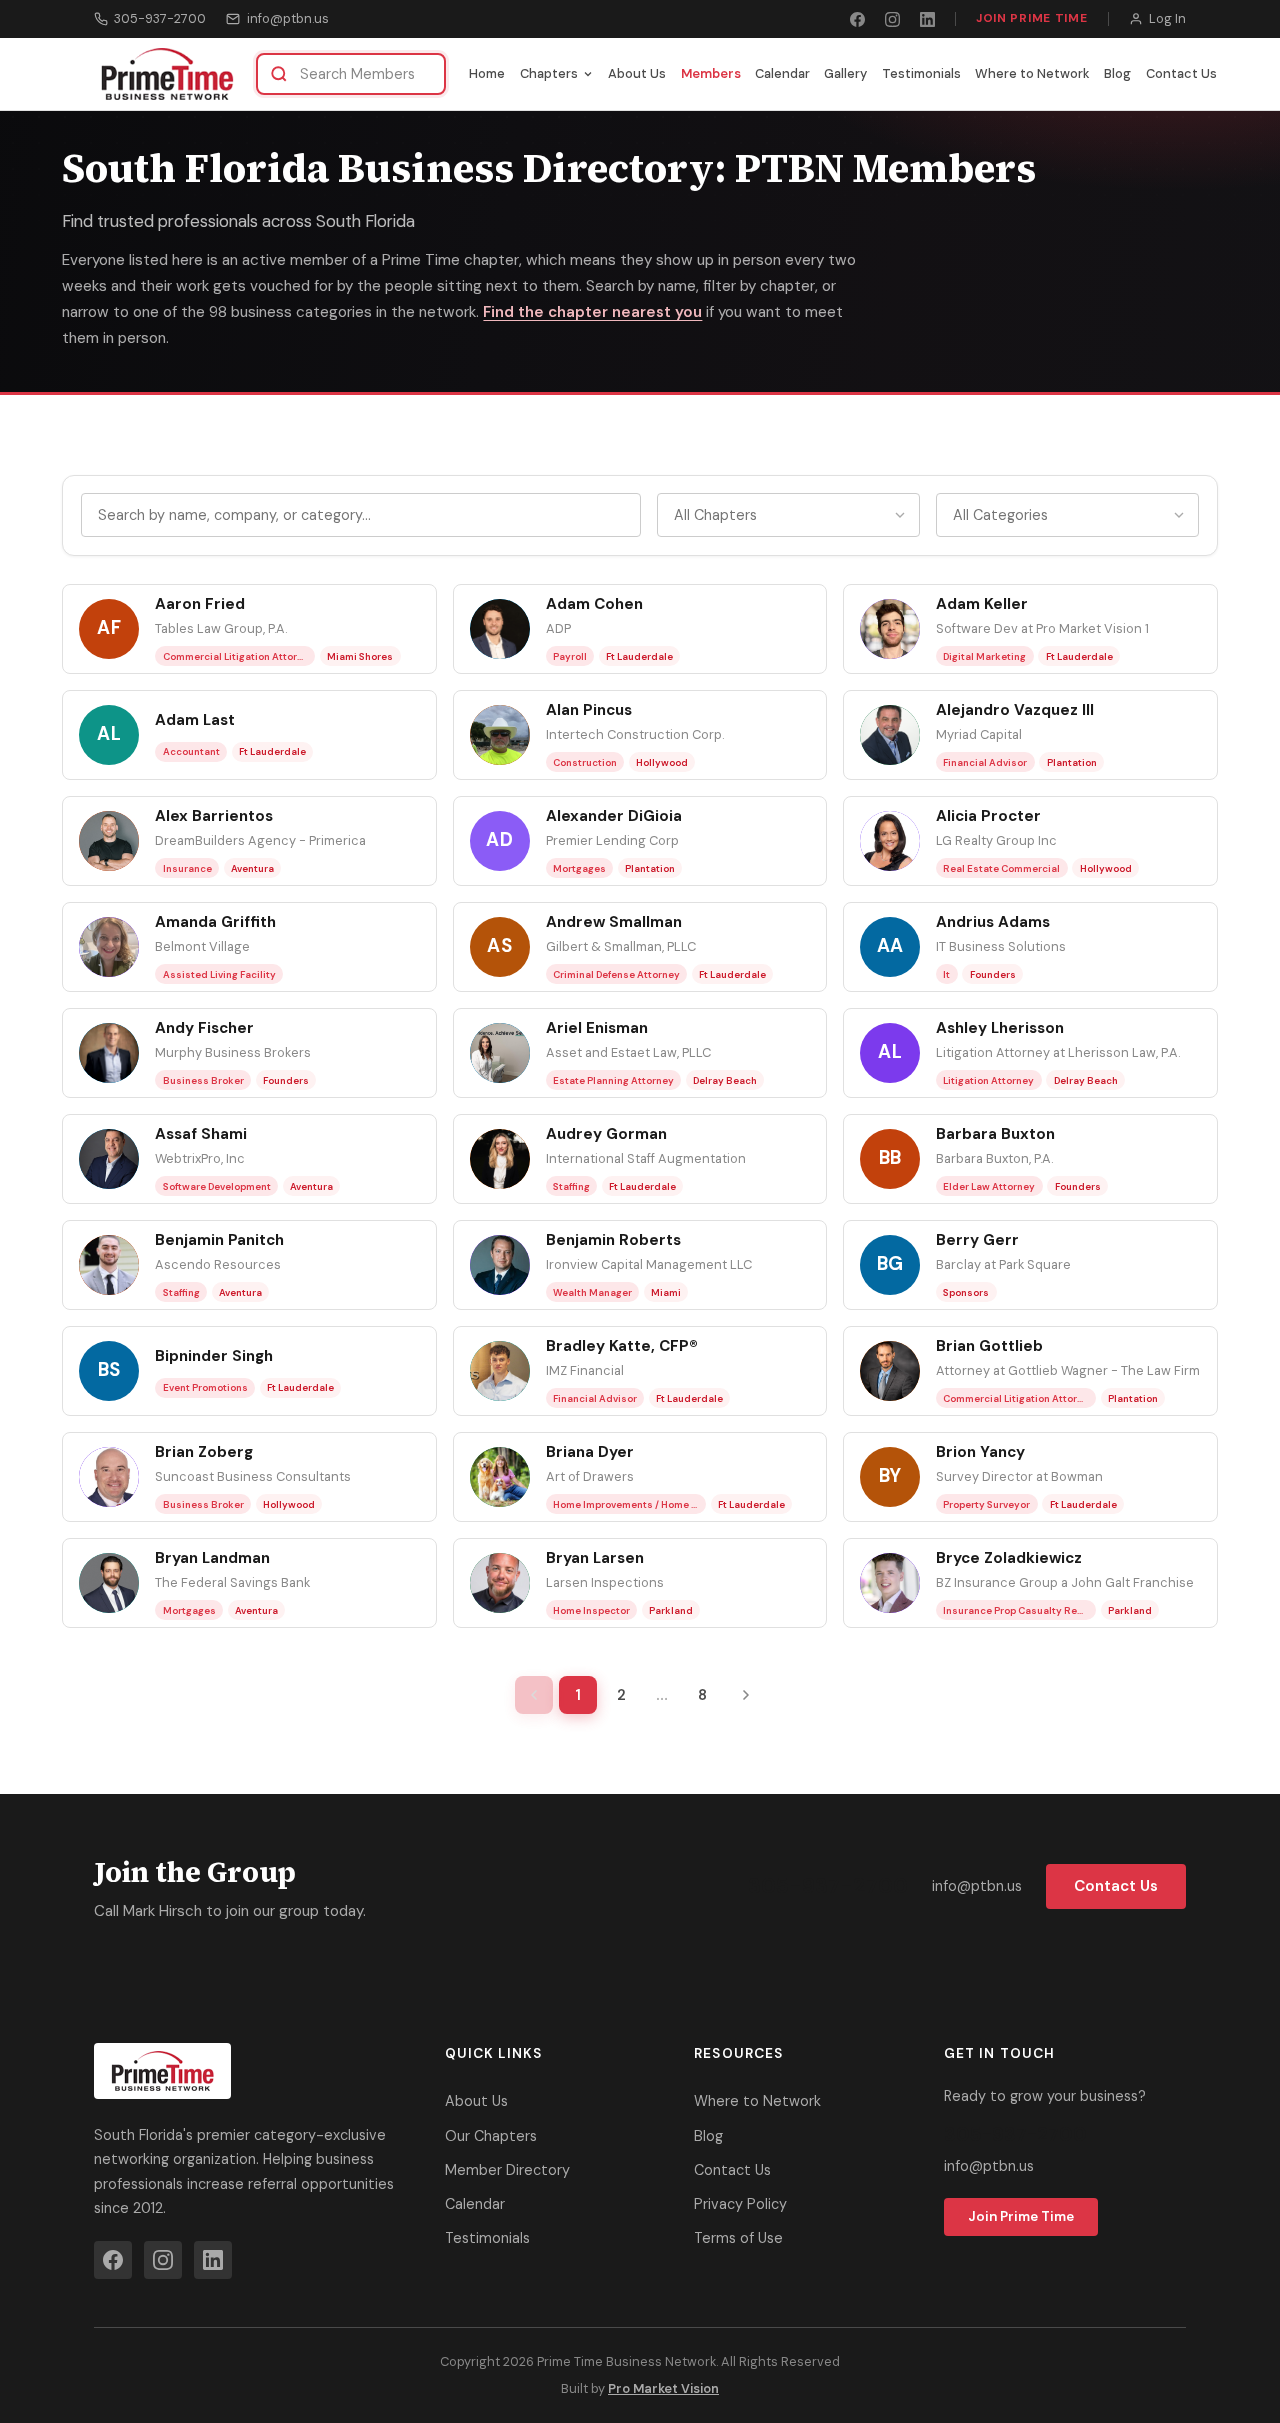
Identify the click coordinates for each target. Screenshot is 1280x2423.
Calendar (782, 73)
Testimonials (921, 73)
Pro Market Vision (663, 2388)
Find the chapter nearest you (592, 312)
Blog (1117, 73)
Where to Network (1032, 73)
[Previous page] (534, 1695)
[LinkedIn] (927, 19)
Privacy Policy (740, 2204)
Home (487, 73)
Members (711, 73)
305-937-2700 (160, 18)
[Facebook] (857, 19)
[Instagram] (892, 19)
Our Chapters (491, 2136)
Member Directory (507, 2170)
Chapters (549, 73)
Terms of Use (738, 2238)
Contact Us (1181, 73)
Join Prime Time (1032, 18)
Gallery (845, 73)
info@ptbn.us (287, 18)
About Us (637, 73)
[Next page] (746, 1695)
